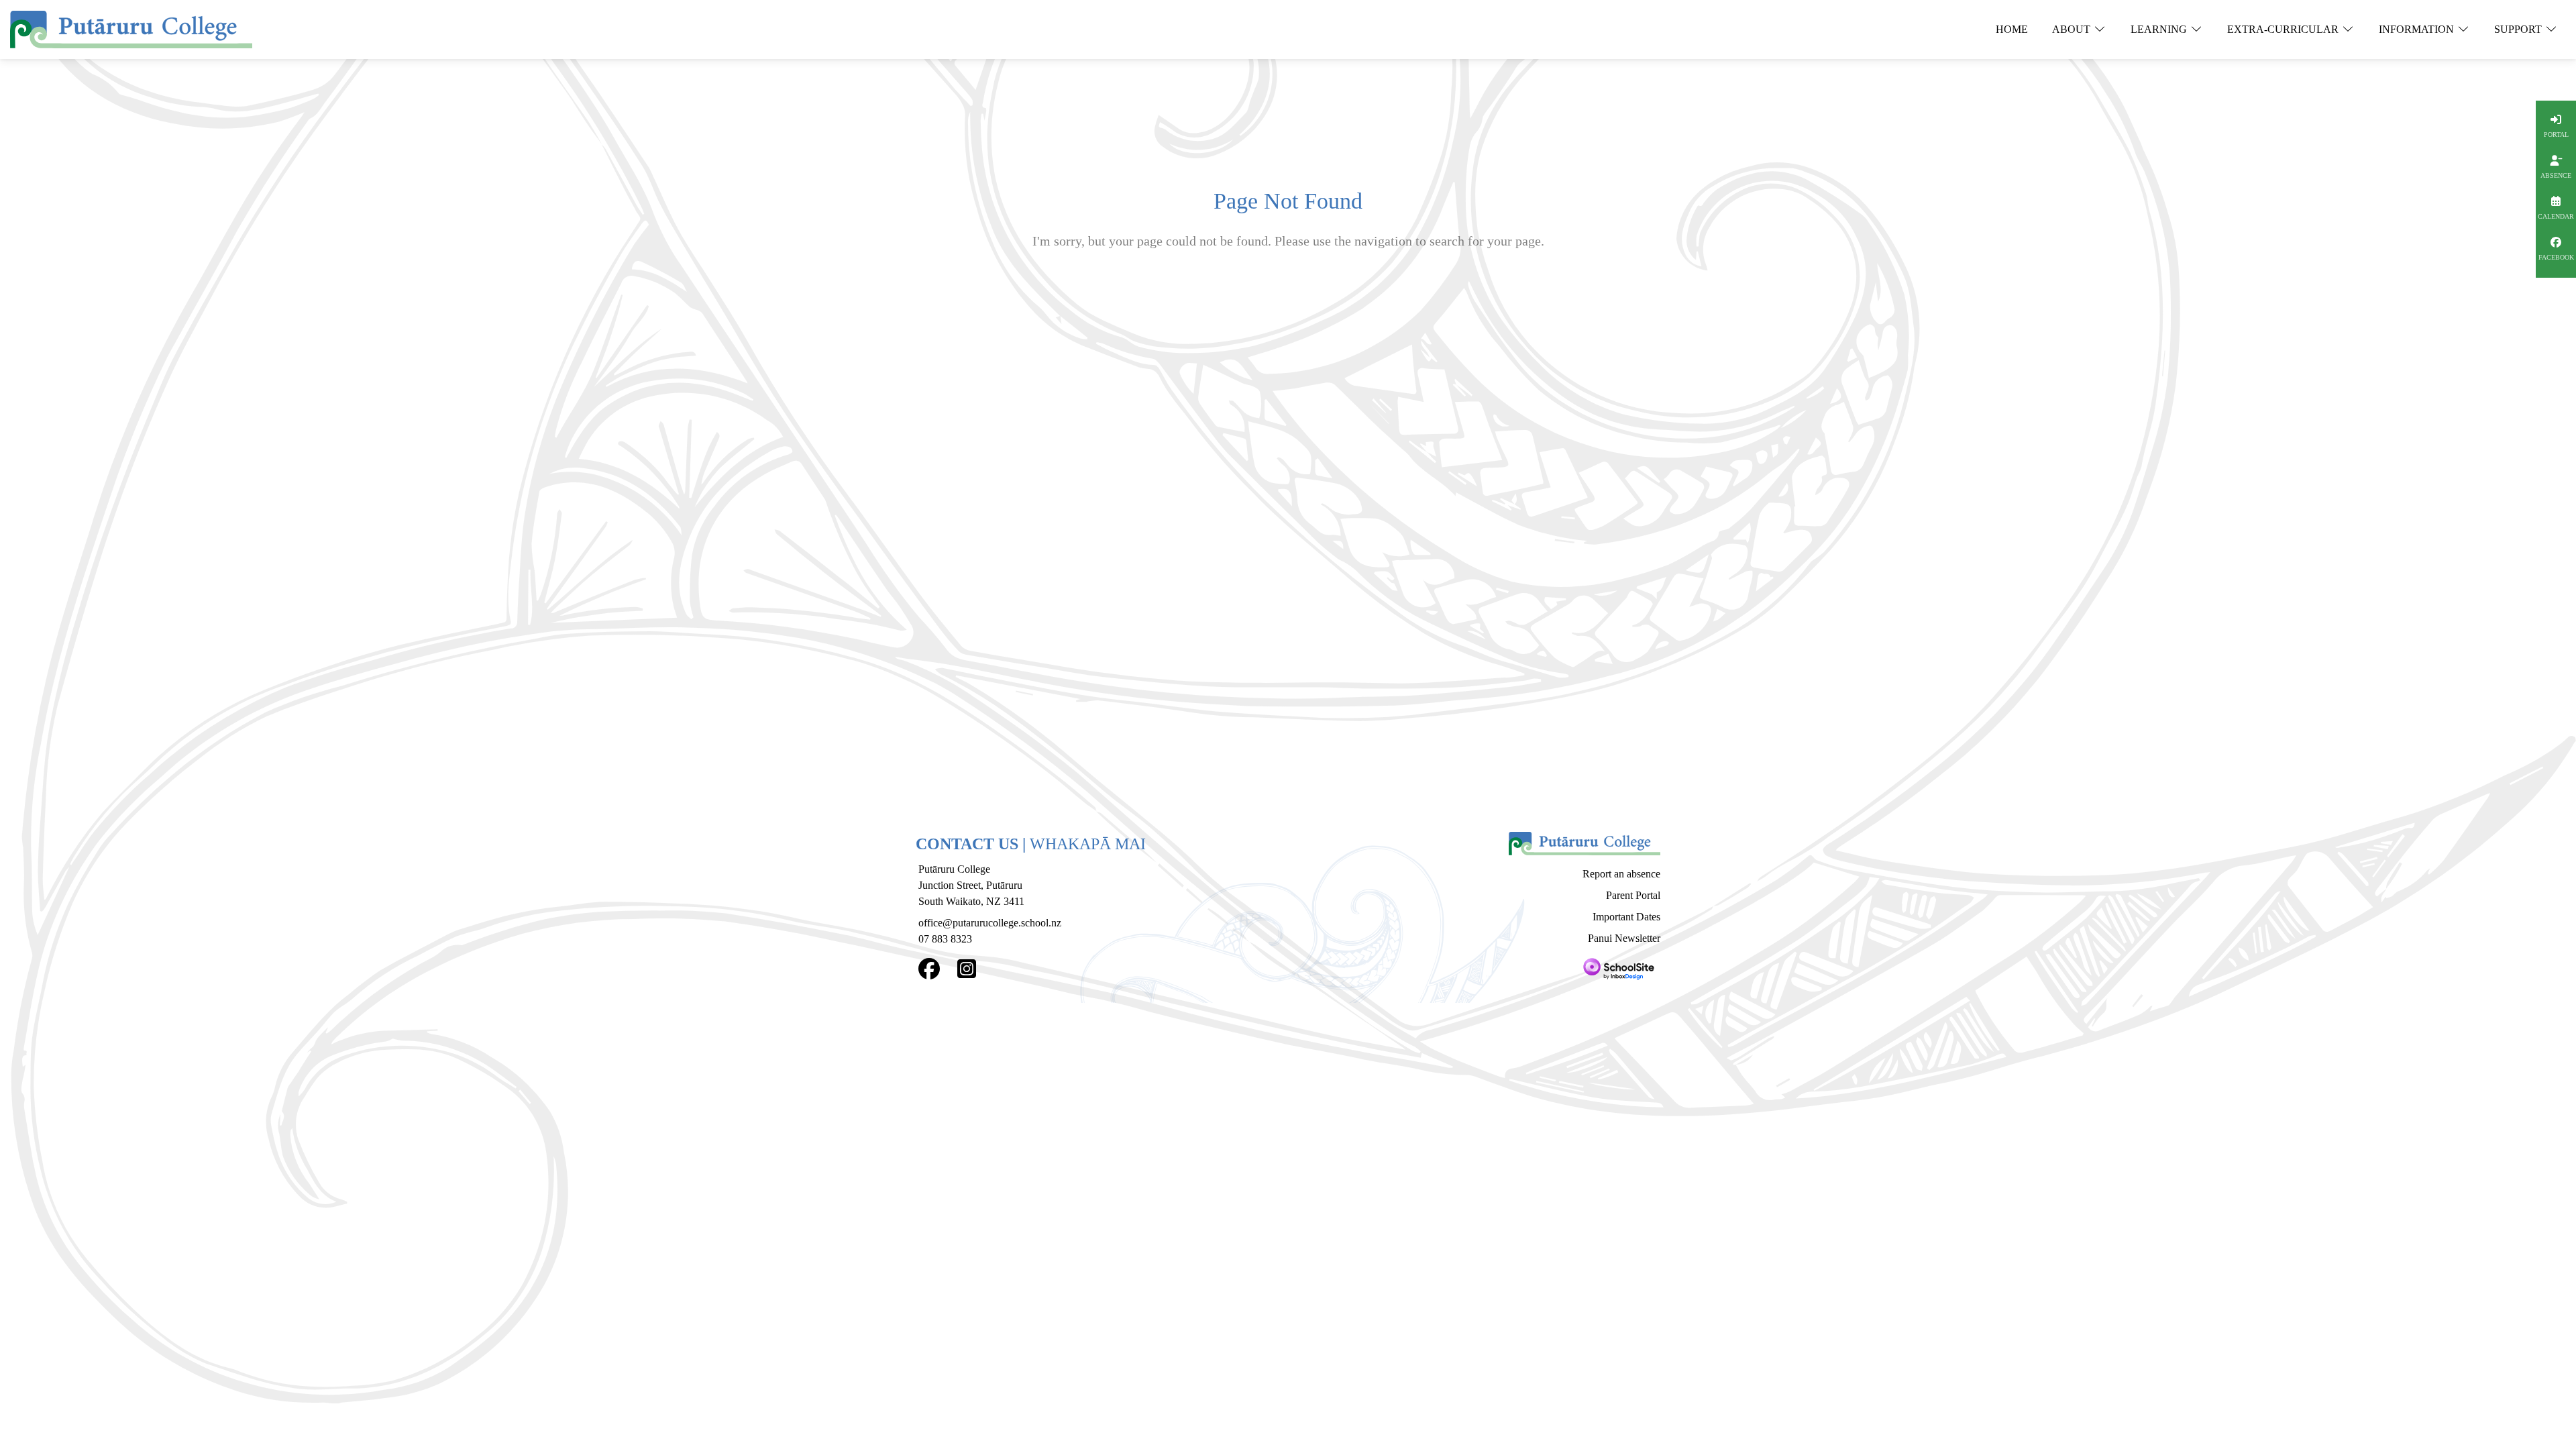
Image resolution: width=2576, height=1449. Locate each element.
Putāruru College (954, 869)
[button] (2012, 30)
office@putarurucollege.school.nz (990, 923)
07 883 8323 (945, 939)
